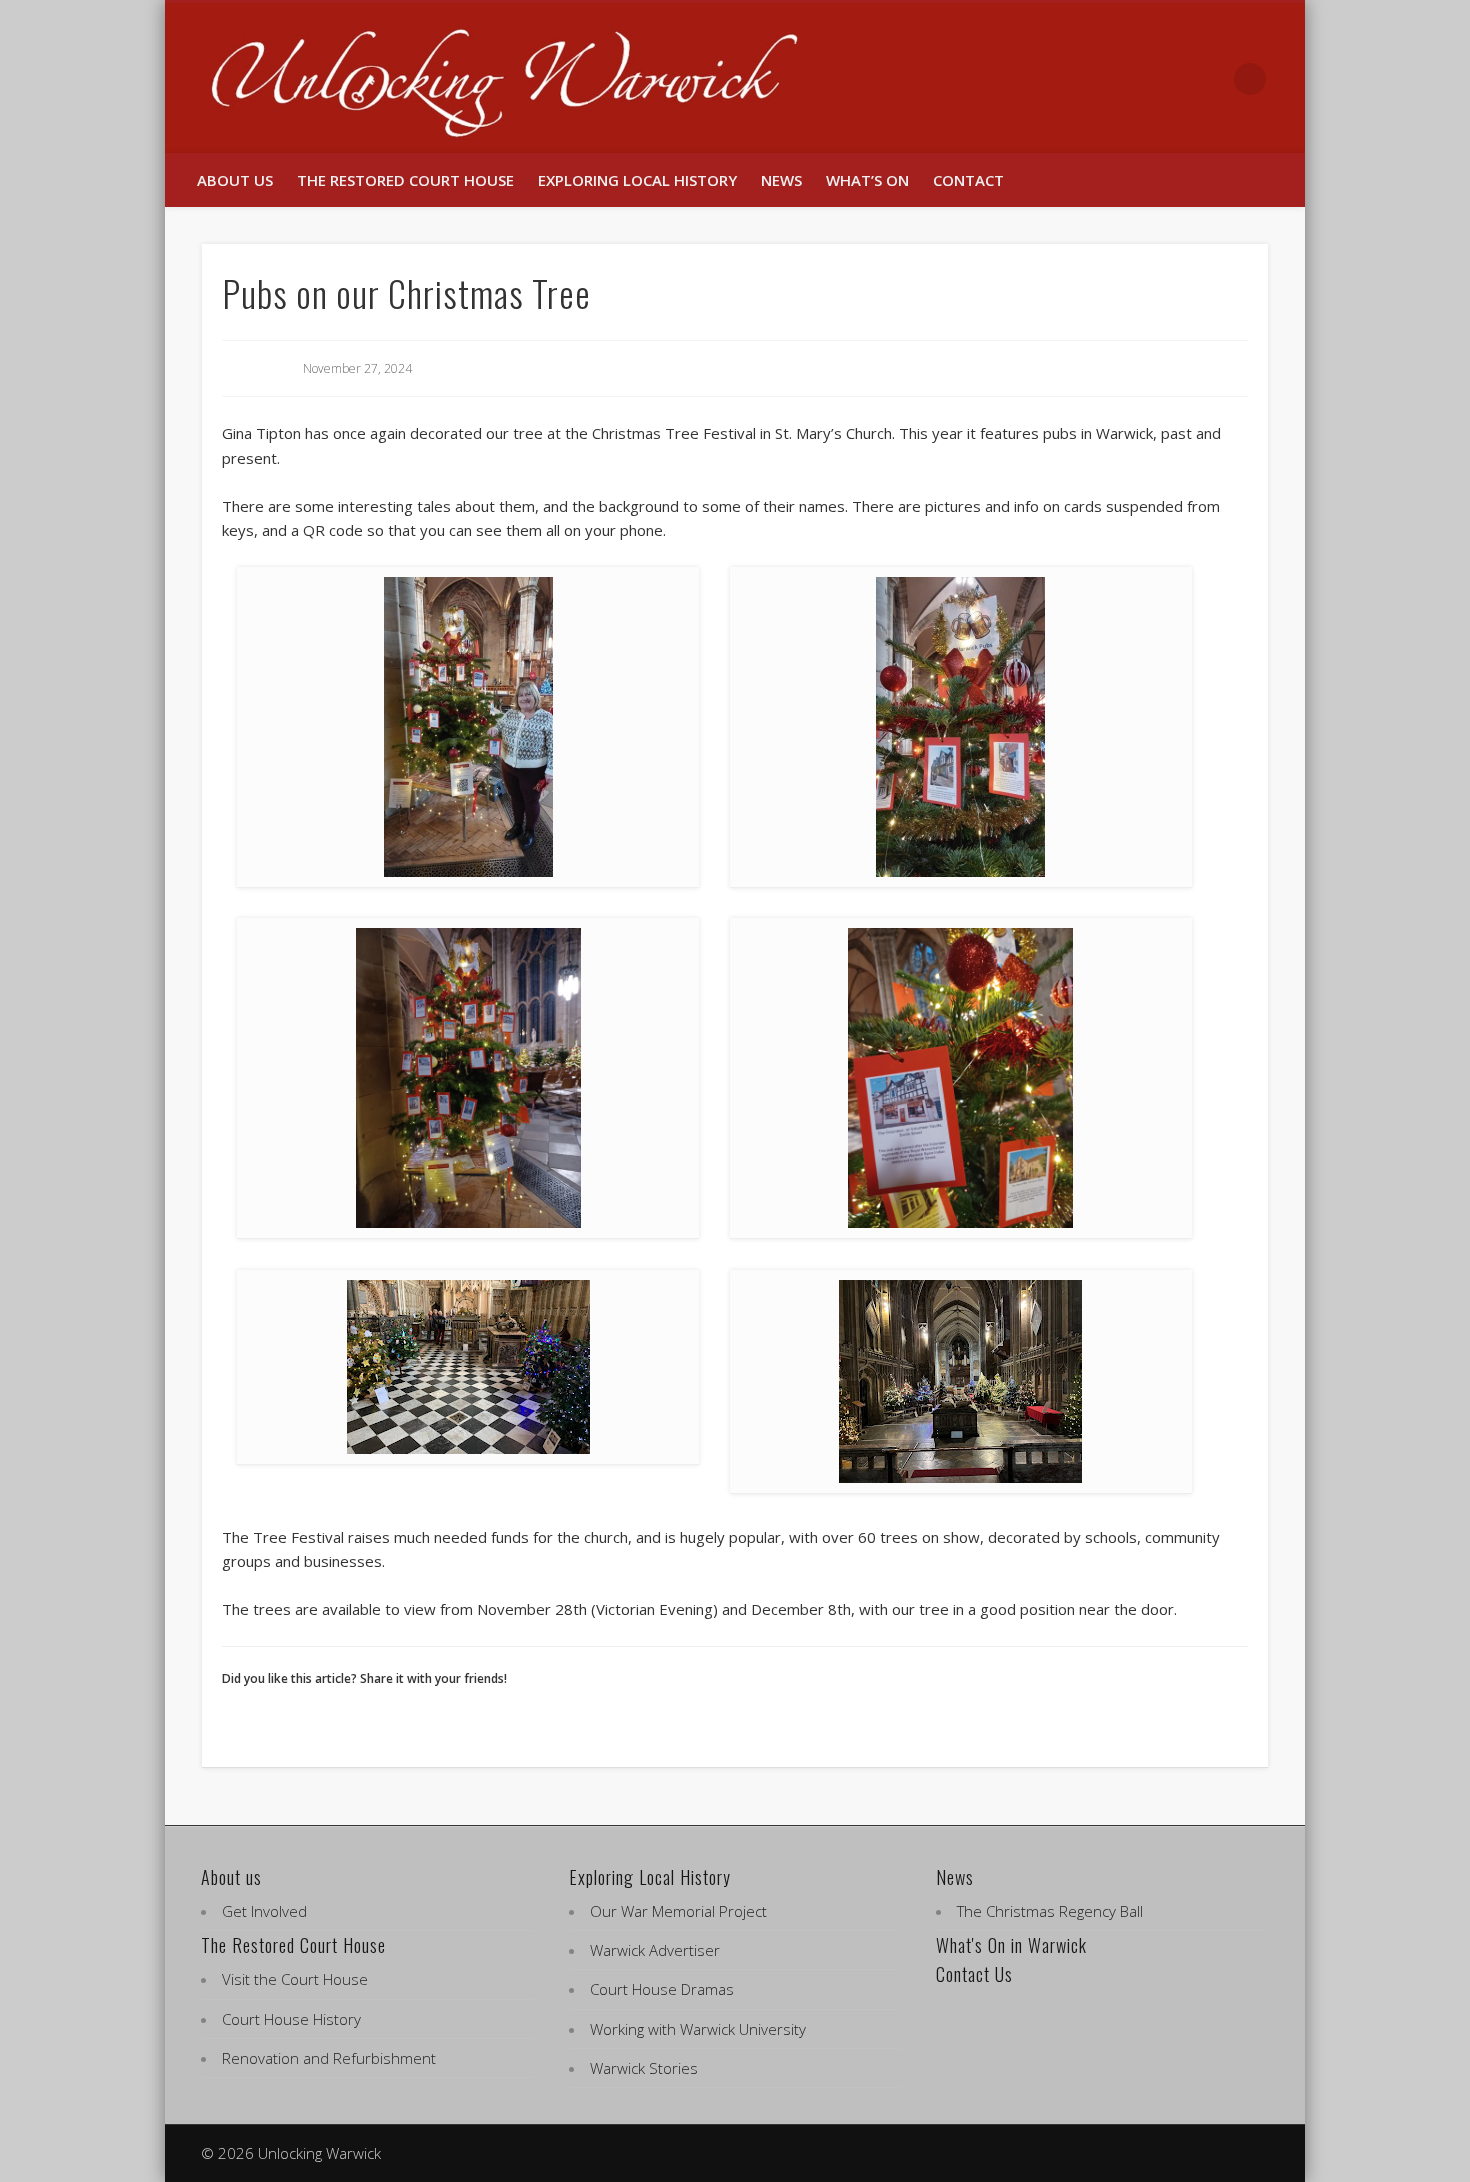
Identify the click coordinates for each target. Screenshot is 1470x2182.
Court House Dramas (662, 1989)
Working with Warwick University (698, 2029)
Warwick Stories (644, 2068)
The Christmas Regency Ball (1050, 1911)
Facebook (1167, 79)
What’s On (867, 180)
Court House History (291, 2019)
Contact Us (974, 1974)
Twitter (1209, 79)
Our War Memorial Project (678, 1911)
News (781, 180)
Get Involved (264, 1911)
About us (235, 180)
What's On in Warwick (1011, 1945)
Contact (968, 180)
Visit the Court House (295, 1979)
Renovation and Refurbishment (329, 2058)
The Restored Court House (405, 180)
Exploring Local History (637, 180)
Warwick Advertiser (655, 1950)
